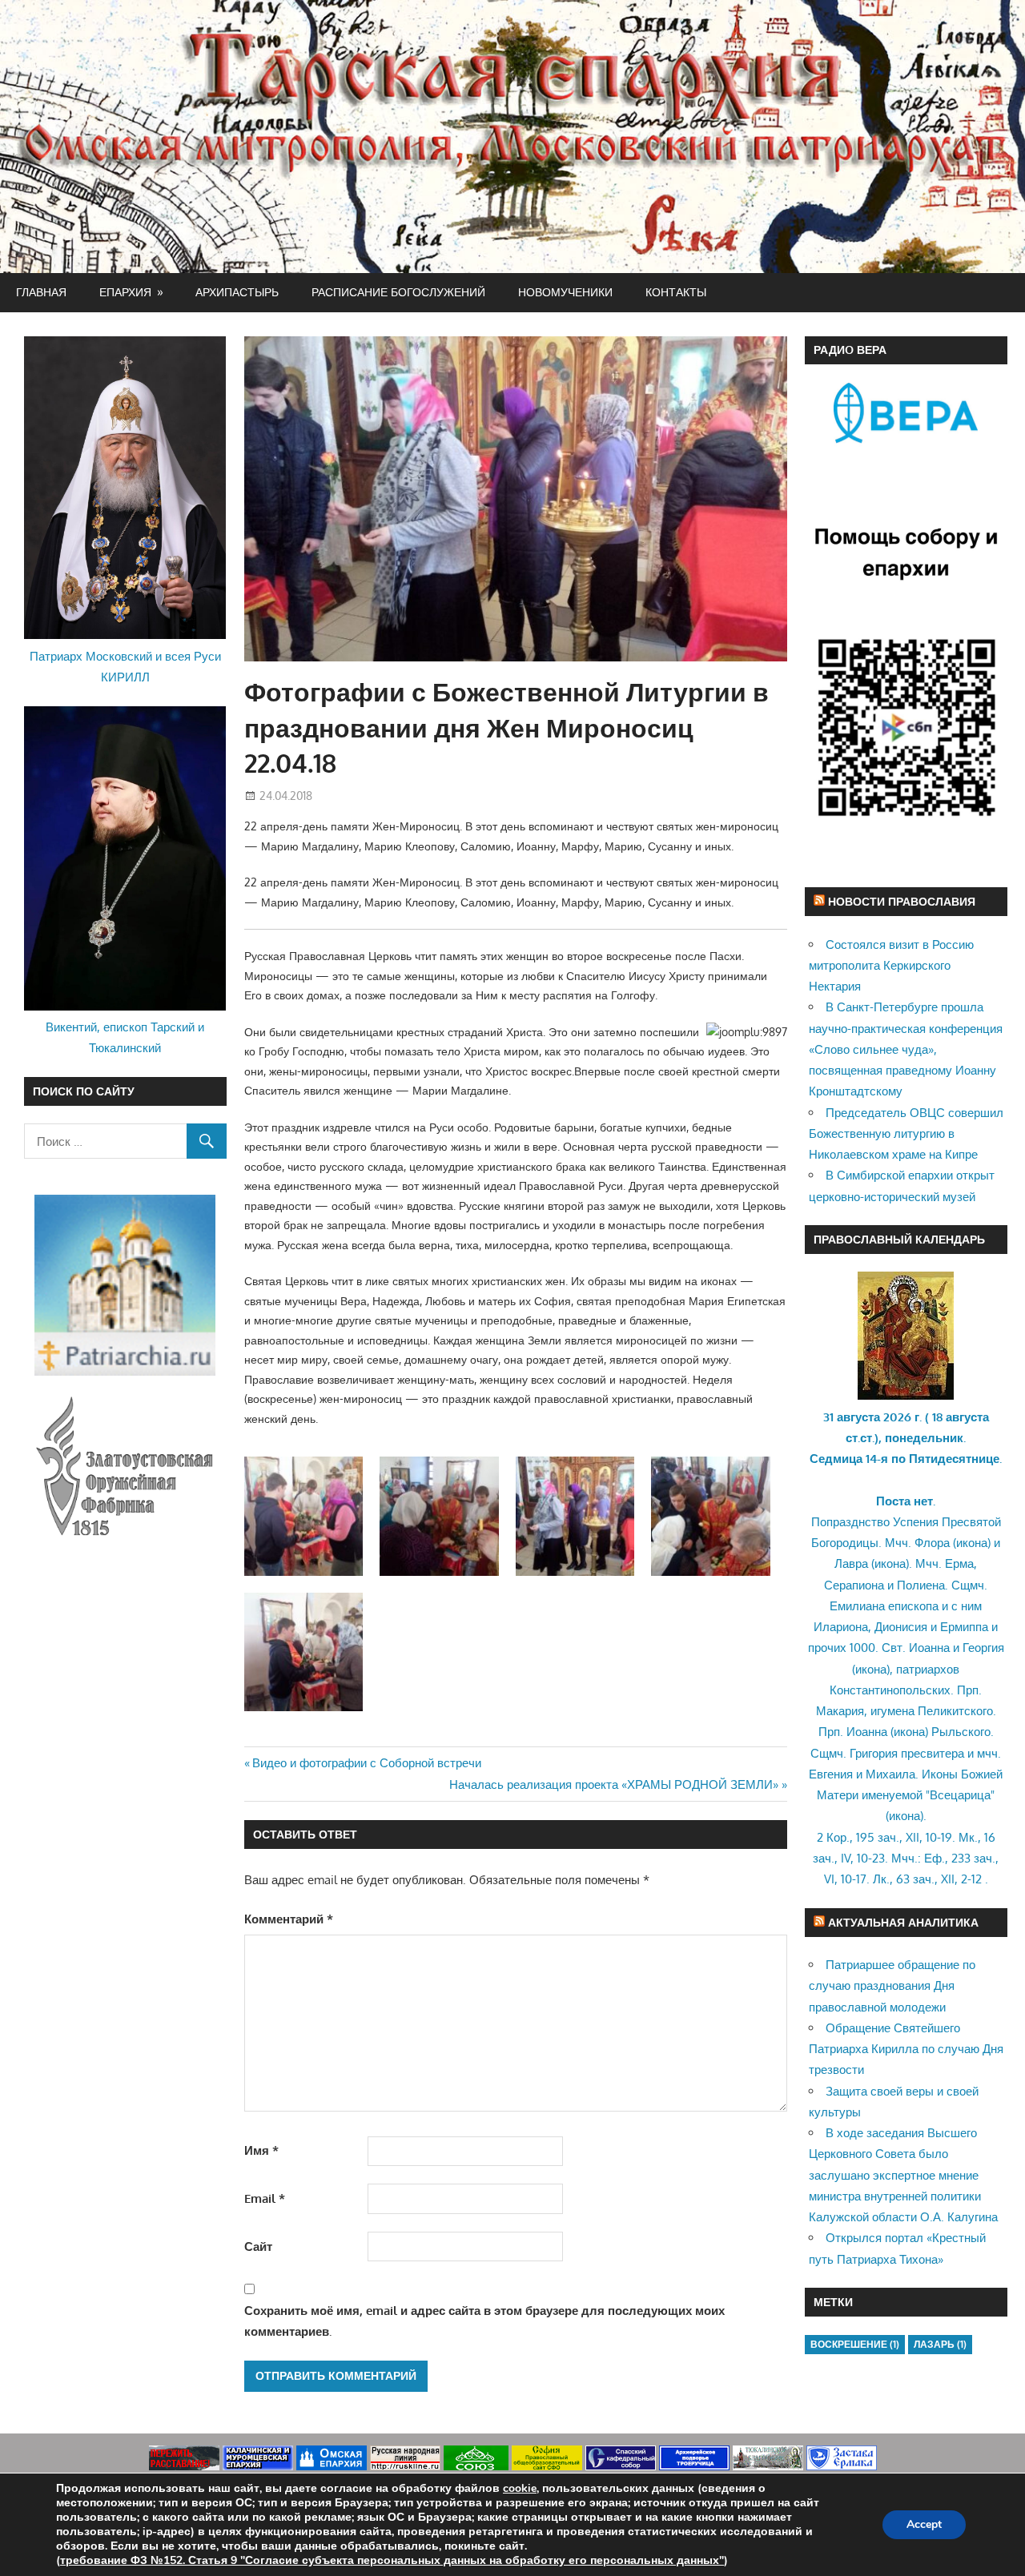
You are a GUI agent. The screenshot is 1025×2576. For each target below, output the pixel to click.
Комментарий (289, 1919)
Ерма (959, 1563)
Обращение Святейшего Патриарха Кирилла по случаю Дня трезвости (906, 2049)
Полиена (921, 1585)
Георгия (983, 1648)
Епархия (125, 292)
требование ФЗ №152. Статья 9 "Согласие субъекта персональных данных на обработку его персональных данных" (392, 2560)
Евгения (831, 1774)
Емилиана (857, 1606)
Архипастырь (237, 292)
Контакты (676, 292)
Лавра (851, 1563)
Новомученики (565, 292)
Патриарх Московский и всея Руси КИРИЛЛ (125, 667)
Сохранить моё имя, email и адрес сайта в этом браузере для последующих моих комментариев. (484, 2321)
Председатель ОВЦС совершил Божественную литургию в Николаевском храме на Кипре (906, 1134)
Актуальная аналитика (903, 1922)
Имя (261, 2150)
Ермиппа (964, 1627)
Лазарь (940, 2344)
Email (265, 2198)
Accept (924, 2524)
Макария (840, 1711)
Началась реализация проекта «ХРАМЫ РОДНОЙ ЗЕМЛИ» (614, 1784)
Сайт (258, 2246)
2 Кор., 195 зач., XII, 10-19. (886, 1837)
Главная (41, 292)
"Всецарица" (960, 1795)
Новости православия (902, 901)
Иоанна (929, 1648)
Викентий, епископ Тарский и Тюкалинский (125, 1037)
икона (972, 1543)
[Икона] (906, 1395)
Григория (874, 1753)
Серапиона (854, 1585)
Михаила (890, 1774)
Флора (932, 1543)
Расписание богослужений (398, 292)
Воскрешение (855, 2344)
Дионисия (901, 1627)
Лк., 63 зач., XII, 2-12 (927, 1879)
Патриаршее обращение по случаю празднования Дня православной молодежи (892, 1986)
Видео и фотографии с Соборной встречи (366, 1763)
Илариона (841, 1627)
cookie (520, 2488)
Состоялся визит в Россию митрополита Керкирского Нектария (891, 966)
